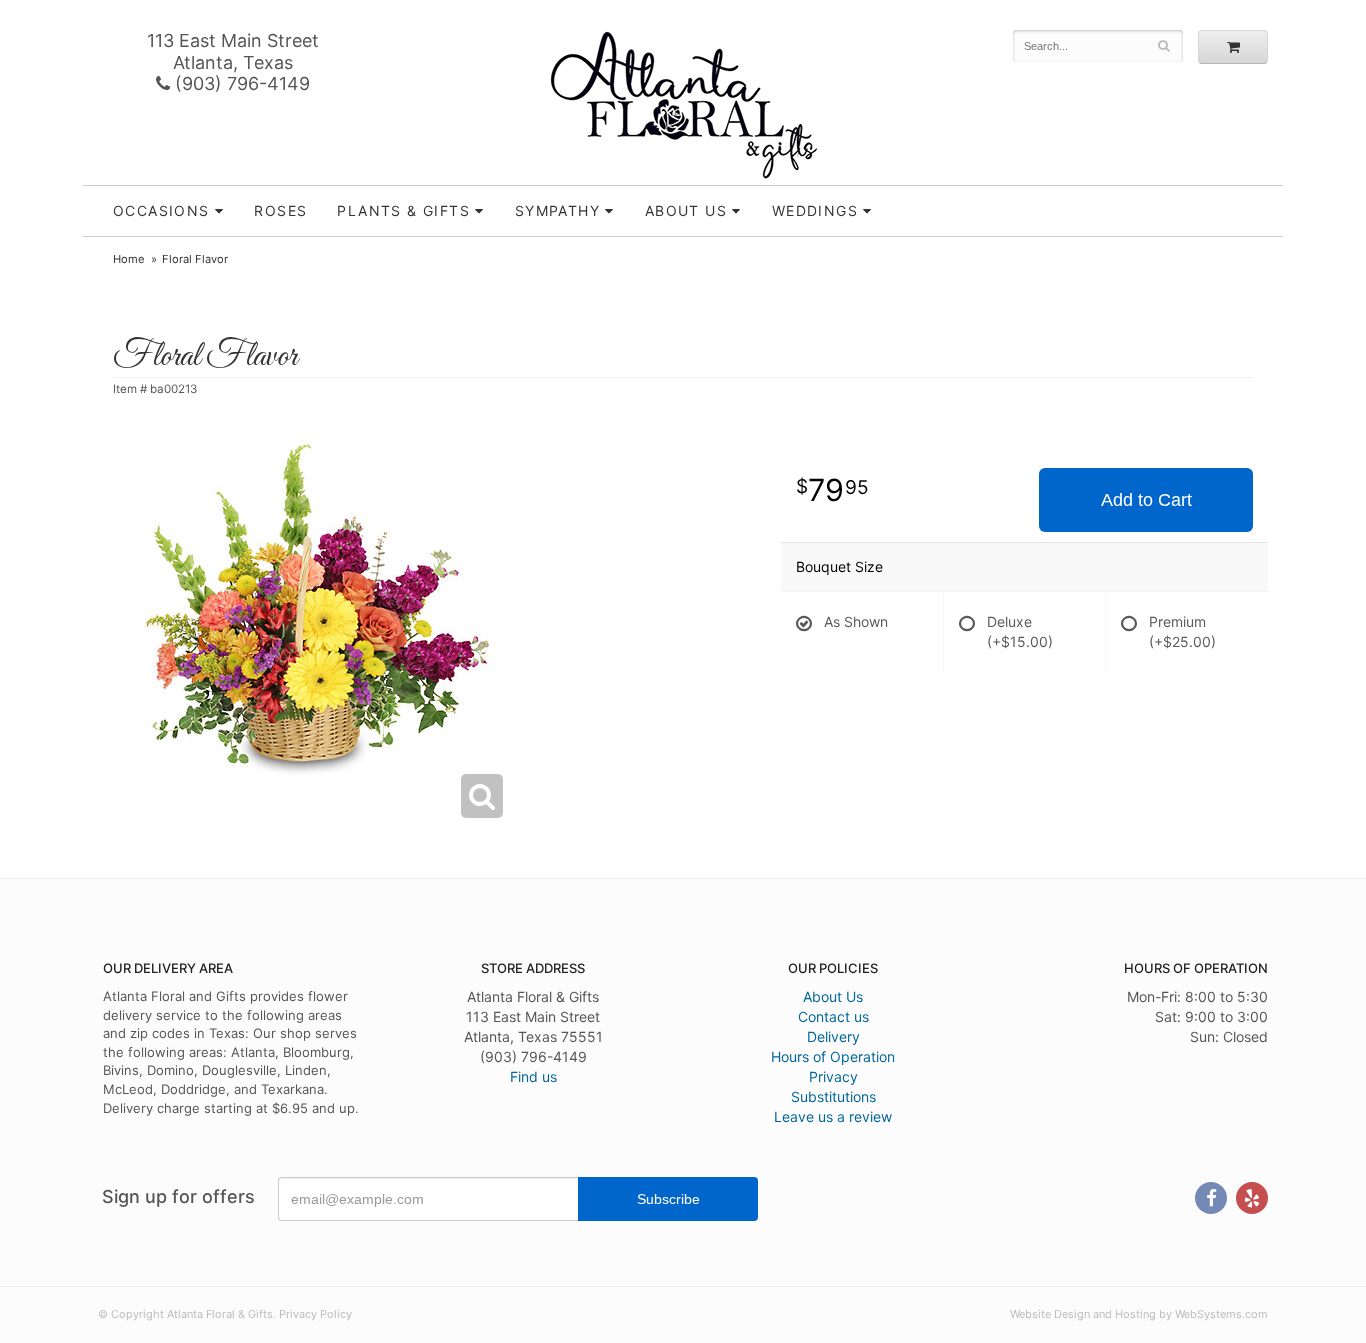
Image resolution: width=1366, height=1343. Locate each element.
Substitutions (833, 1096)
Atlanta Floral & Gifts (683, 105)
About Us (833, 996)
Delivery (833, 1036)
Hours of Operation (833, 1056)
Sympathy (557, 210)
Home (129, 259)
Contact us (833, 1016)
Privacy (833, 1076)
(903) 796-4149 (240, 83)
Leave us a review (833, 1116)
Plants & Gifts (403, 210)
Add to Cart (1146, 500)
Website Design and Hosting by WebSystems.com (1139, 1314)
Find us (533, 1076)
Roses (280, 210)
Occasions (161, 210)
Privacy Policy (315, 1314)
